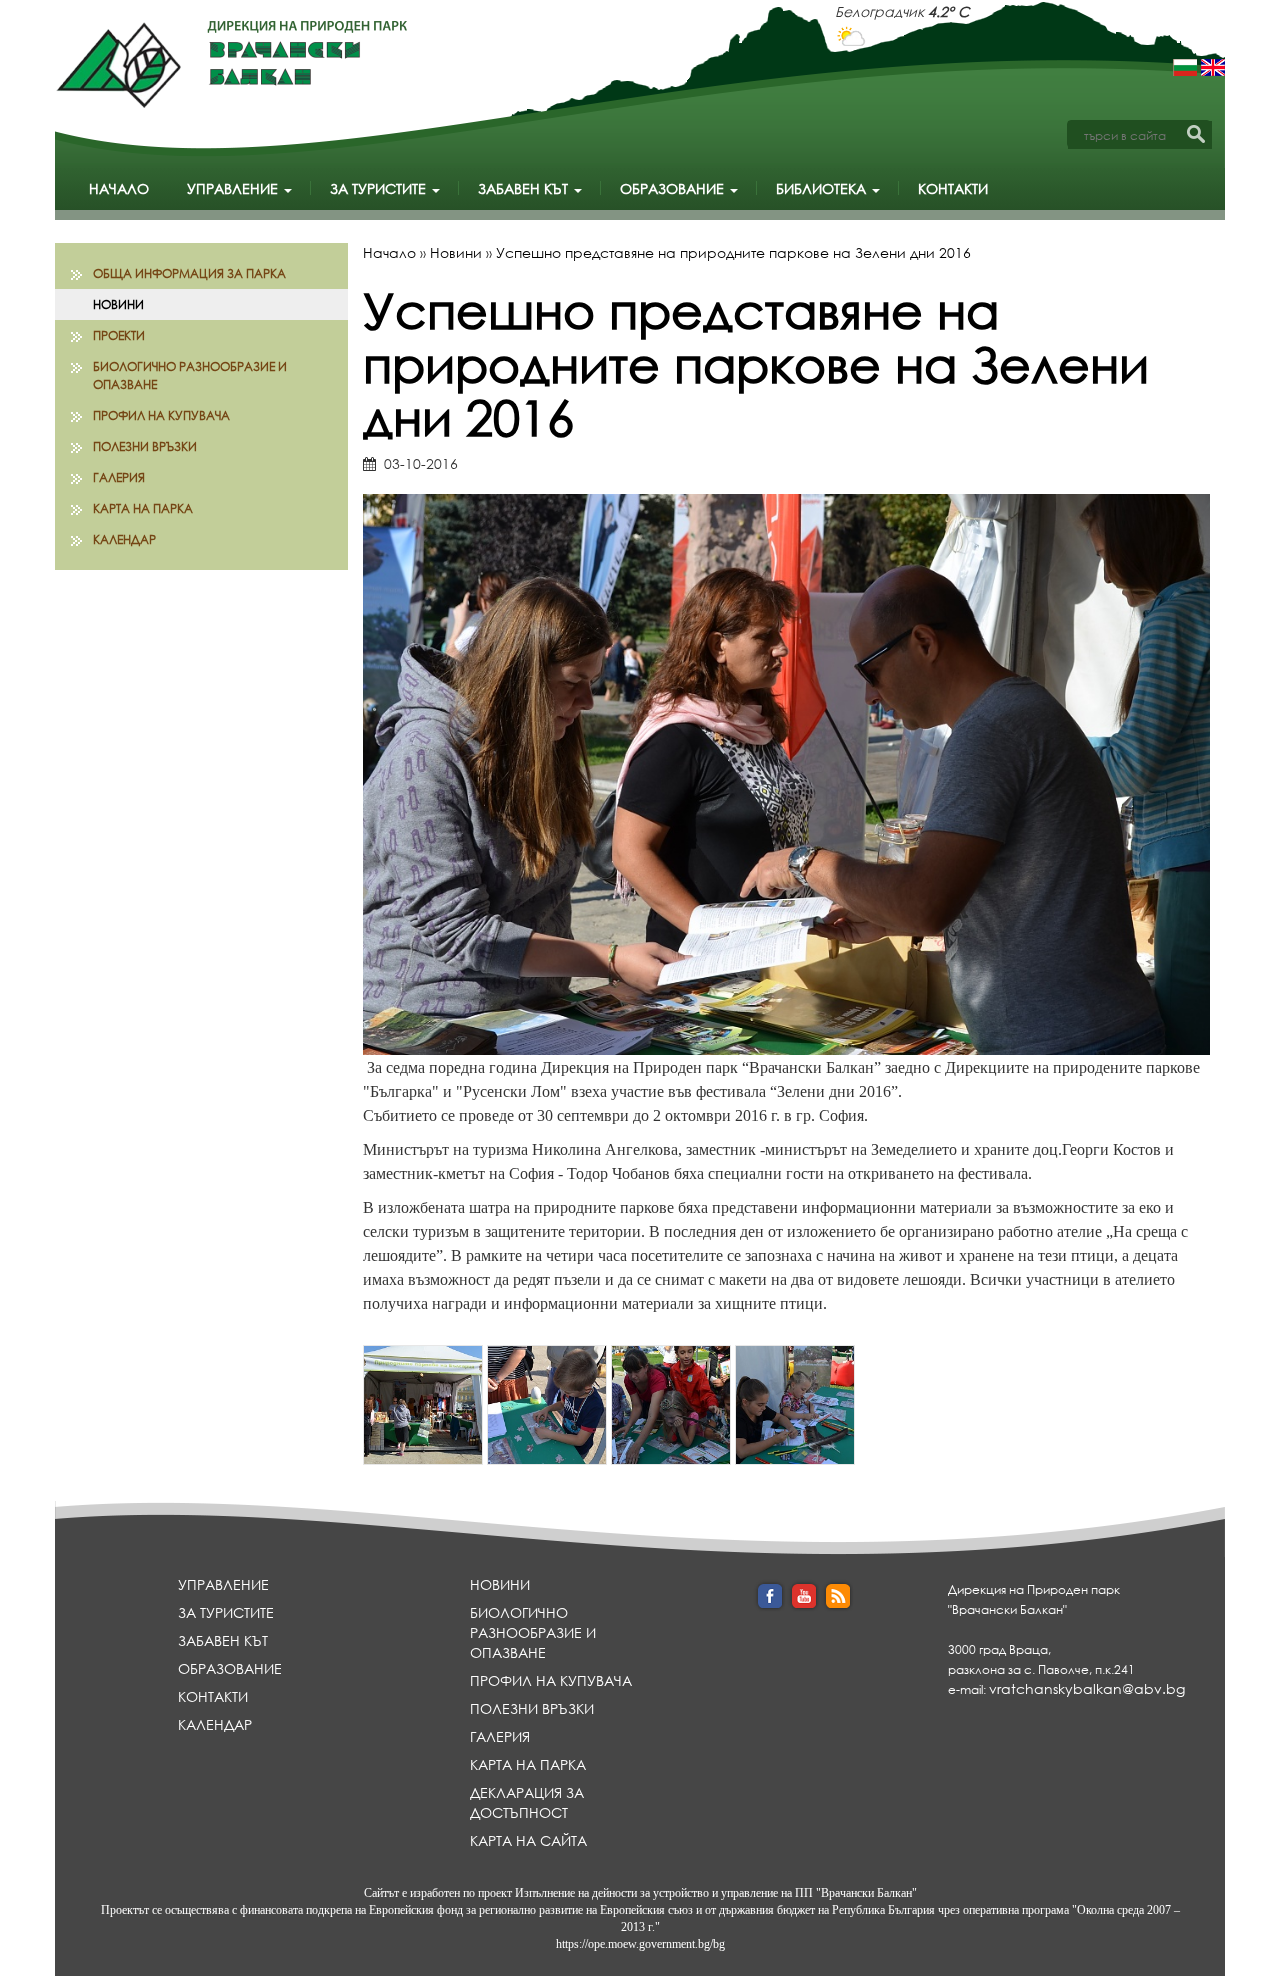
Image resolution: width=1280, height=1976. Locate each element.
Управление (234, 188)
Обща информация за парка (189, 273)
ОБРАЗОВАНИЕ (674, 188)
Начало (119, 188)
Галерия (119, 477)
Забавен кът (525, 188)
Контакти (953, 188)
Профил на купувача (161, 415)
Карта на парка (143, 508)
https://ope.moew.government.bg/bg (640, 1944)
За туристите (380, 188)
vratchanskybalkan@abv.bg (1087, 1688)
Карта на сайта (528, 1840)
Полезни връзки (145, 446)
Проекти (119, 335)
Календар (124, 539)
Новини (118, 304)
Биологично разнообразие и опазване (190, 375)
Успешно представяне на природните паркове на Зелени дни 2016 (733, 252)
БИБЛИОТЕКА (823, 188)
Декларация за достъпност (527, 1802)
